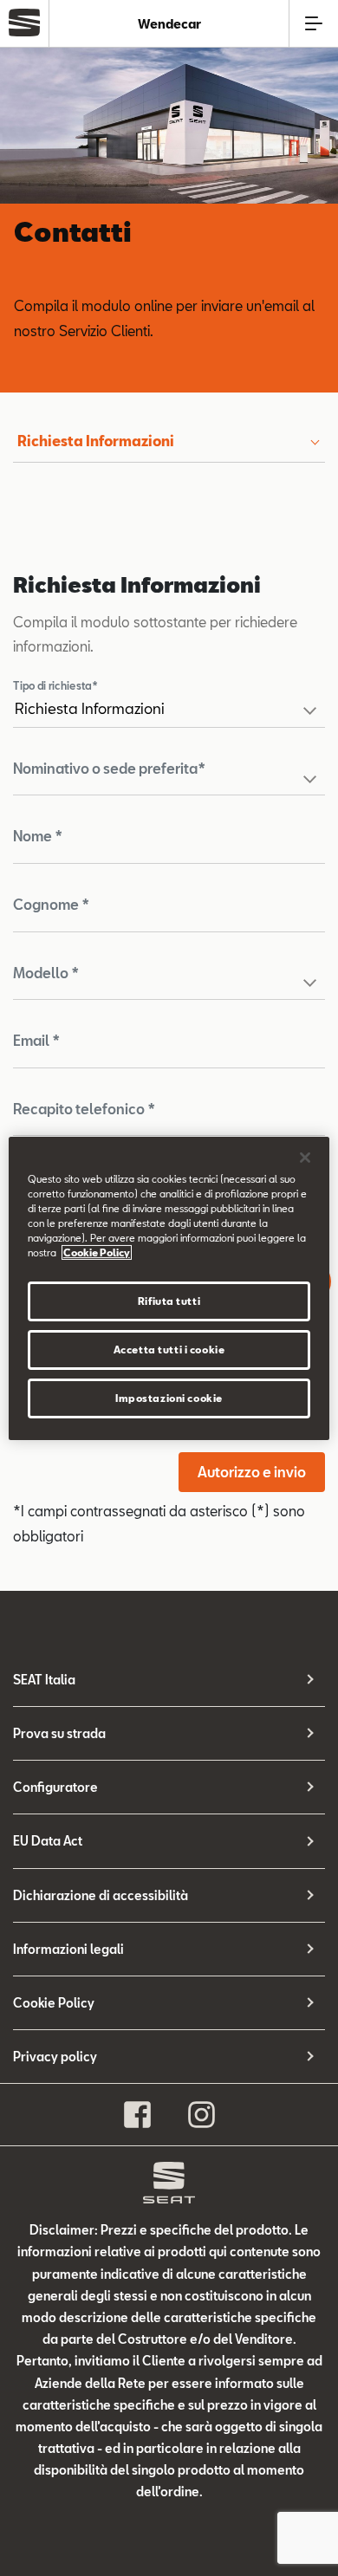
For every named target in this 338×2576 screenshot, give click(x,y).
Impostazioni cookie (169, 1398)
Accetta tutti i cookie (169, 1350)
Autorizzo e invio (252, 1472)
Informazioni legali (68, 1949)
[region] (169, 1288)
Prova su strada (59, 1733)
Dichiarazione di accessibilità (101, 1895)
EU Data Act (48, 1841)
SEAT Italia (44, 1680)
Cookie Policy (54, 2003)
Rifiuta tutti (169, 1301)
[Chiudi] (305, 1157)
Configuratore (55, 1787)
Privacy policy (55, 2057)
